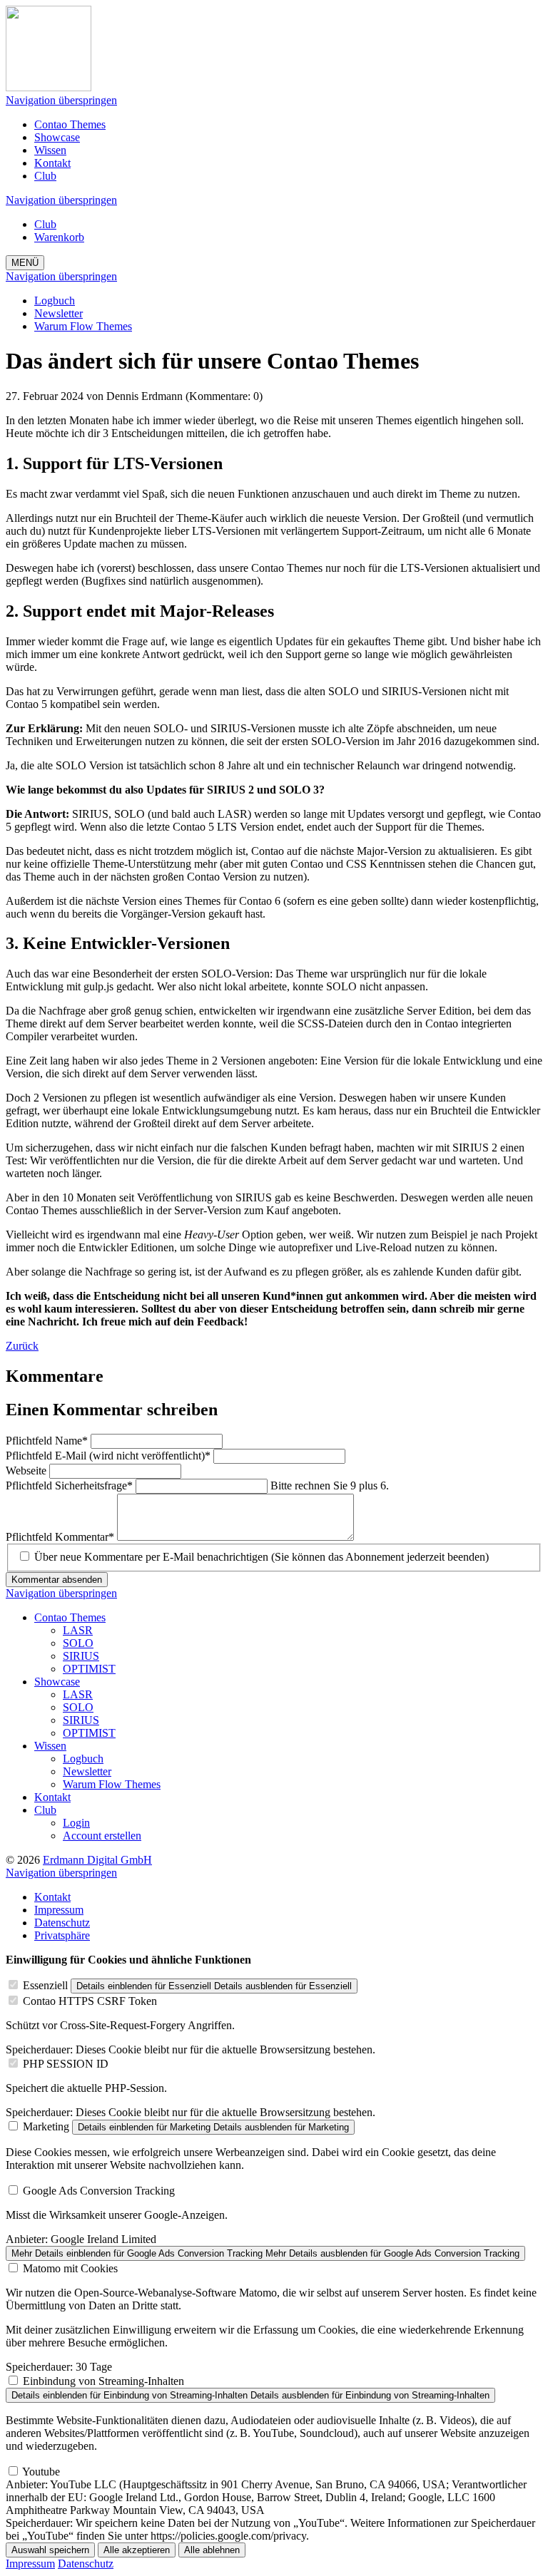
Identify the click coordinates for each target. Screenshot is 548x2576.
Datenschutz (86, 2564)
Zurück (22, 1346)
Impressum (30, 2564)
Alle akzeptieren (137, 2550)
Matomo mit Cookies (70, 2268)
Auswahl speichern (50, 2550)
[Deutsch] (49, 87)
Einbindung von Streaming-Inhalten (103, 2381)
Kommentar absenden (57, 1580)
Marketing (46, 2126)
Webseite (27, 1471)
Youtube (41, 2472)
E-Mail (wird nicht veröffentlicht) (108, 1456)
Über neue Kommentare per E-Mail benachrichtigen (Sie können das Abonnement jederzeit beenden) (262, 1557)
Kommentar (60, 1537)
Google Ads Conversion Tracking (99, 2191)
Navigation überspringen (61, 100)
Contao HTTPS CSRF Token (90, 2001)
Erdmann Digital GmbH (97, 1860)
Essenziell (45, 1985)
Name (47, 1441)
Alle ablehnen (212, 2550)
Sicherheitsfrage (69, 1485)
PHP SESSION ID (66, 2064)
